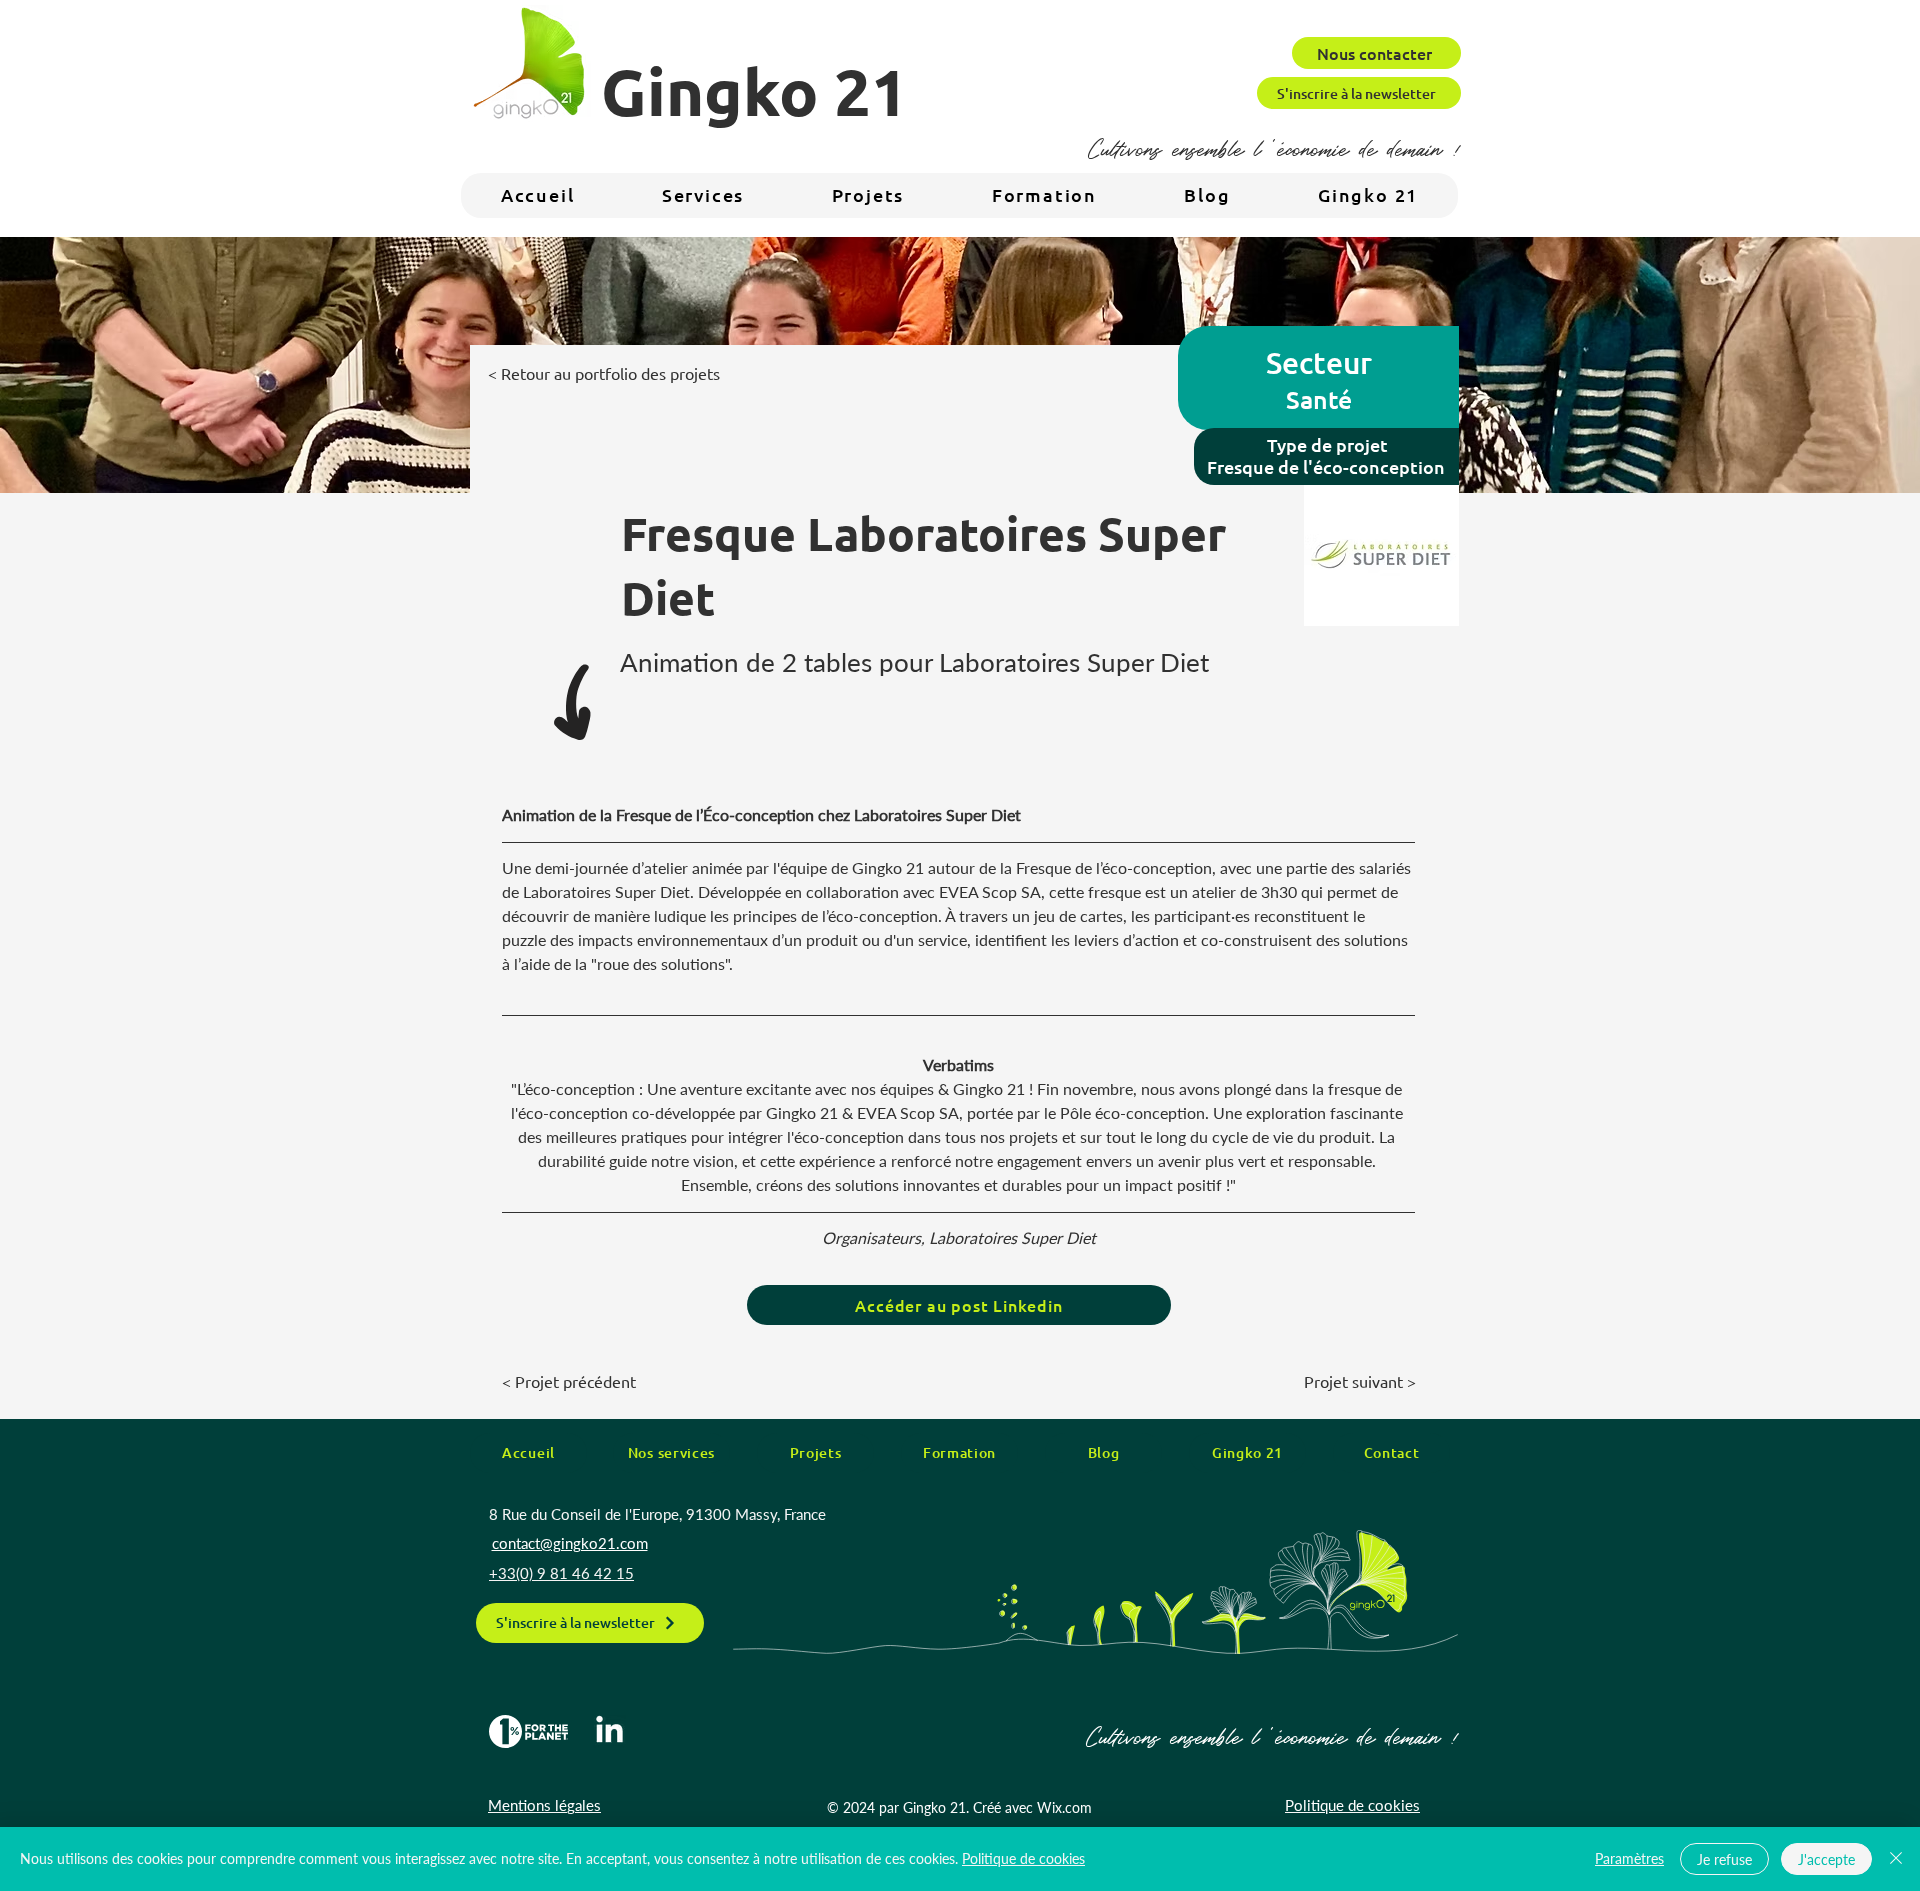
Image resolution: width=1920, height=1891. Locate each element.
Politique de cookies (1023, 1858)
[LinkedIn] (609, 1731)
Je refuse (1724, 1859)
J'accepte (1826, 1859)
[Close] (1896, 1859)
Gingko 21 (754, 91)
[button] (1368, 195)
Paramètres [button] (1629, 1858)
